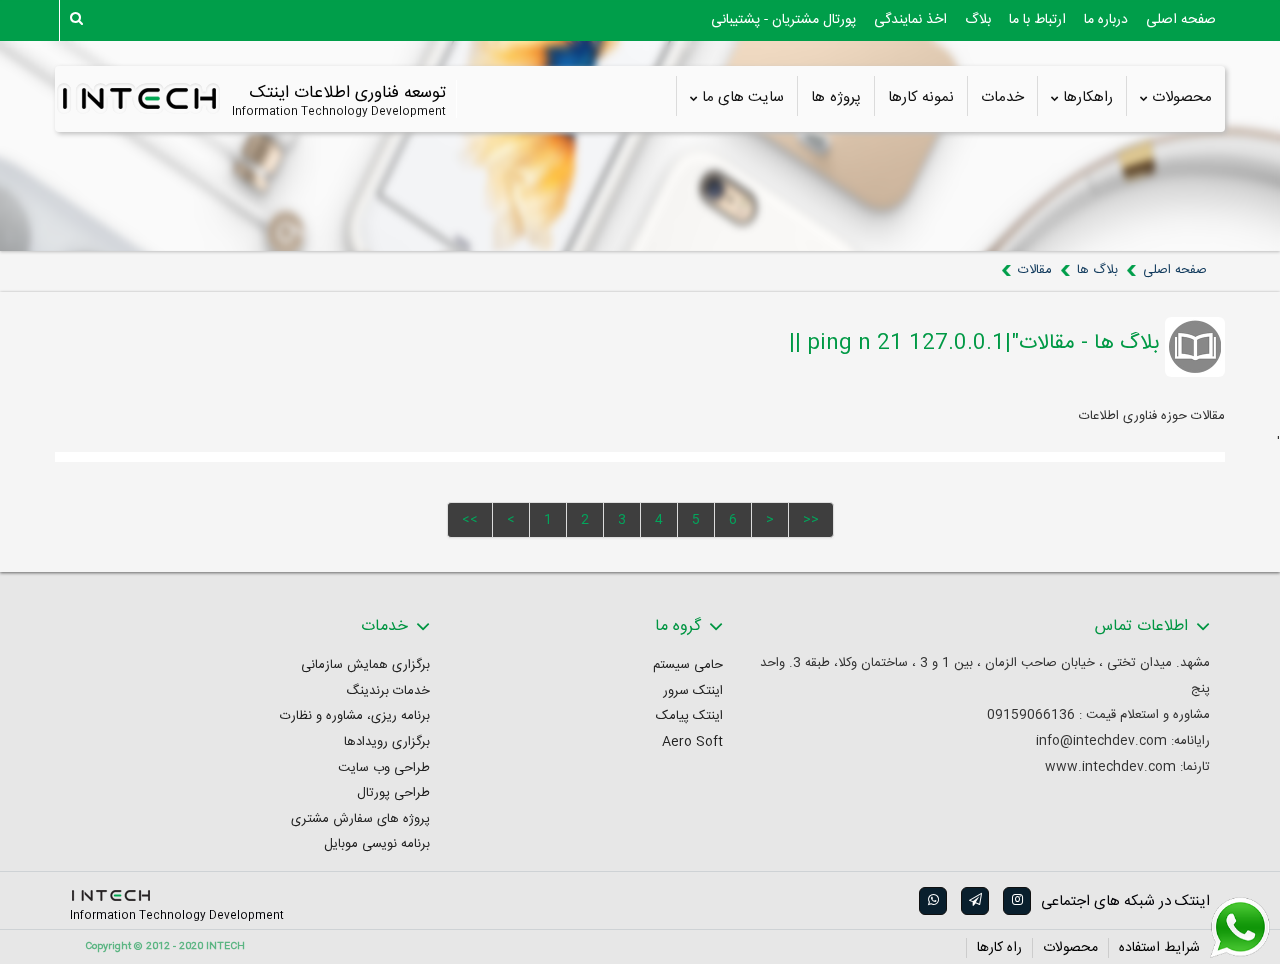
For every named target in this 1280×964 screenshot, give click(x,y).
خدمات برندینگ (388, 691)
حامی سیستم (688, 665)
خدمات (1002, 98)
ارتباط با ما (1037, 20)
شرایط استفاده (1159, 948)
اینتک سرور (693, 691)
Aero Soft (692, 742)
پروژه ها (835, 98)
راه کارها (999, 948)
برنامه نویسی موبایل (377, 844)
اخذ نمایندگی (910, 20)
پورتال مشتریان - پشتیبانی (783, 20)
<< (470, 520)
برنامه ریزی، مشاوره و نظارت (355, 716)
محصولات (1182, 98)
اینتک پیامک (689, 716)
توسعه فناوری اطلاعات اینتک (347, 93)
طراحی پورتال (393, 793)
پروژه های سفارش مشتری (360, 819)
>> (811, 520)
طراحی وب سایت (384, 768)
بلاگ (978, 20)
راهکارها (1088, 98)
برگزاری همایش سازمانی (365, 665)
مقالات (1035, 270)
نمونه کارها (921, 98)
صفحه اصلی (1181, 20)
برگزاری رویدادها (387, 742)
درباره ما (1106, 20)
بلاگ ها (1097, 270)
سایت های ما (743, 98)
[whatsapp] (932, 901)
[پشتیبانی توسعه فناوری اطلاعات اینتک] (1240, 928)
